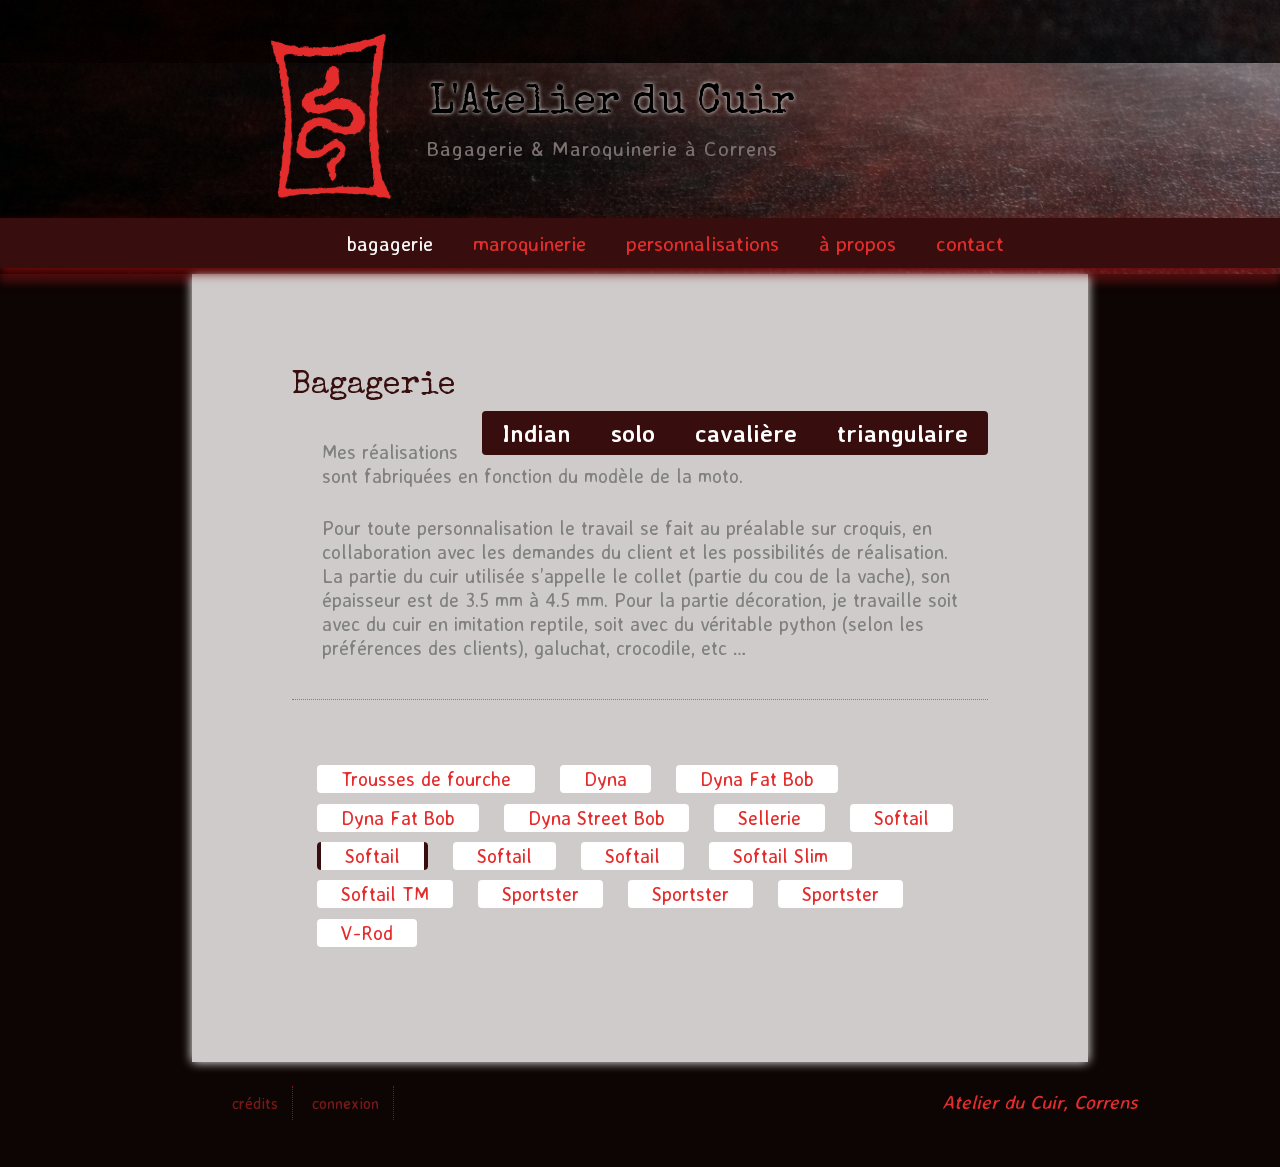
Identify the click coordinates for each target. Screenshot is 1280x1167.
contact (970, 243)
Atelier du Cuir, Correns (1040, 1102)
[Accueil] (331, 119)
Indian (536, 433)
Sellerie (769, 818)
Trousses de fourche (426, 779)
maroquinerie (529, 243)
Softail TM (385, 894)
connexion (345, 1103)
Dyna (605, 779)
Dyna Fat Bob (757, 779)
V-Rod (367, 933)
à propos (857, 243)
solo (633, 433)
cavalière (746, 433)
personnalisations (702, 243)
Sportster (540, 894)
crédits (255, 1103)
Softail (901, 818)
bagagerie (389, 243)
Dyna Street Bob (596, 818)
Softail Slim (780, 856)
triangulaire (902, 433)
